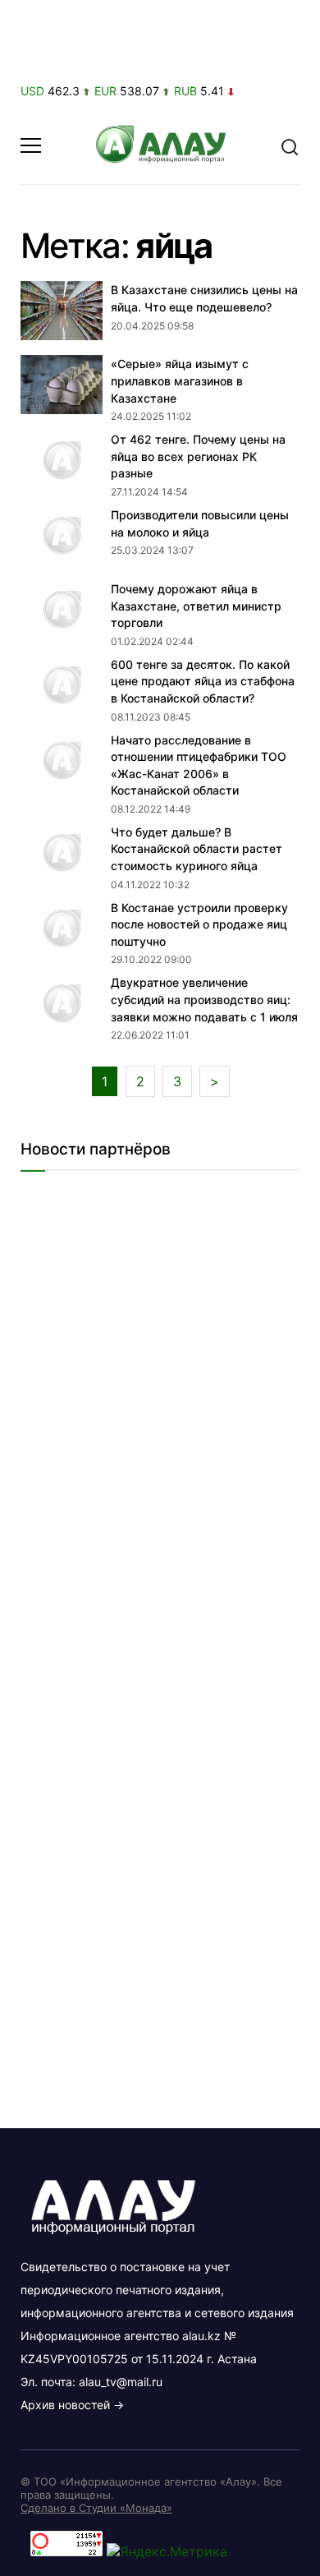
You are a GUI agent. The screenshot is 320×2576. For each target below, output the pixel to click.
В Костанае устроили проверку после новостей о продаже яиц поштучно (199, 924)
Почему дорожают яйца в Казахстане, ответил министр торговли (196, 606)
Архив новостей (65, 2405)
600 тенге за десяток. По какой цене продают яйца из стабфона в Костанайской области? (203, 681)
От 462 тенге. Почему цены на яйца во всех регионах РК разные (198, 456)
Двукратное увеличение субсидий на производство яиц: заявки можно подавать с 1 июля (204, 999)
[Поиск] (290, 145)
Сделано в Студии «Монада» (96, 2508)
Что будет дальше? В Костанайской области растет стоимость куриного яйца (197, 849)
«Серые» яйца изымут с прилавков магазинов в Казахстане (180, 380)
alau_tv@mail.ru (121, 2382)
